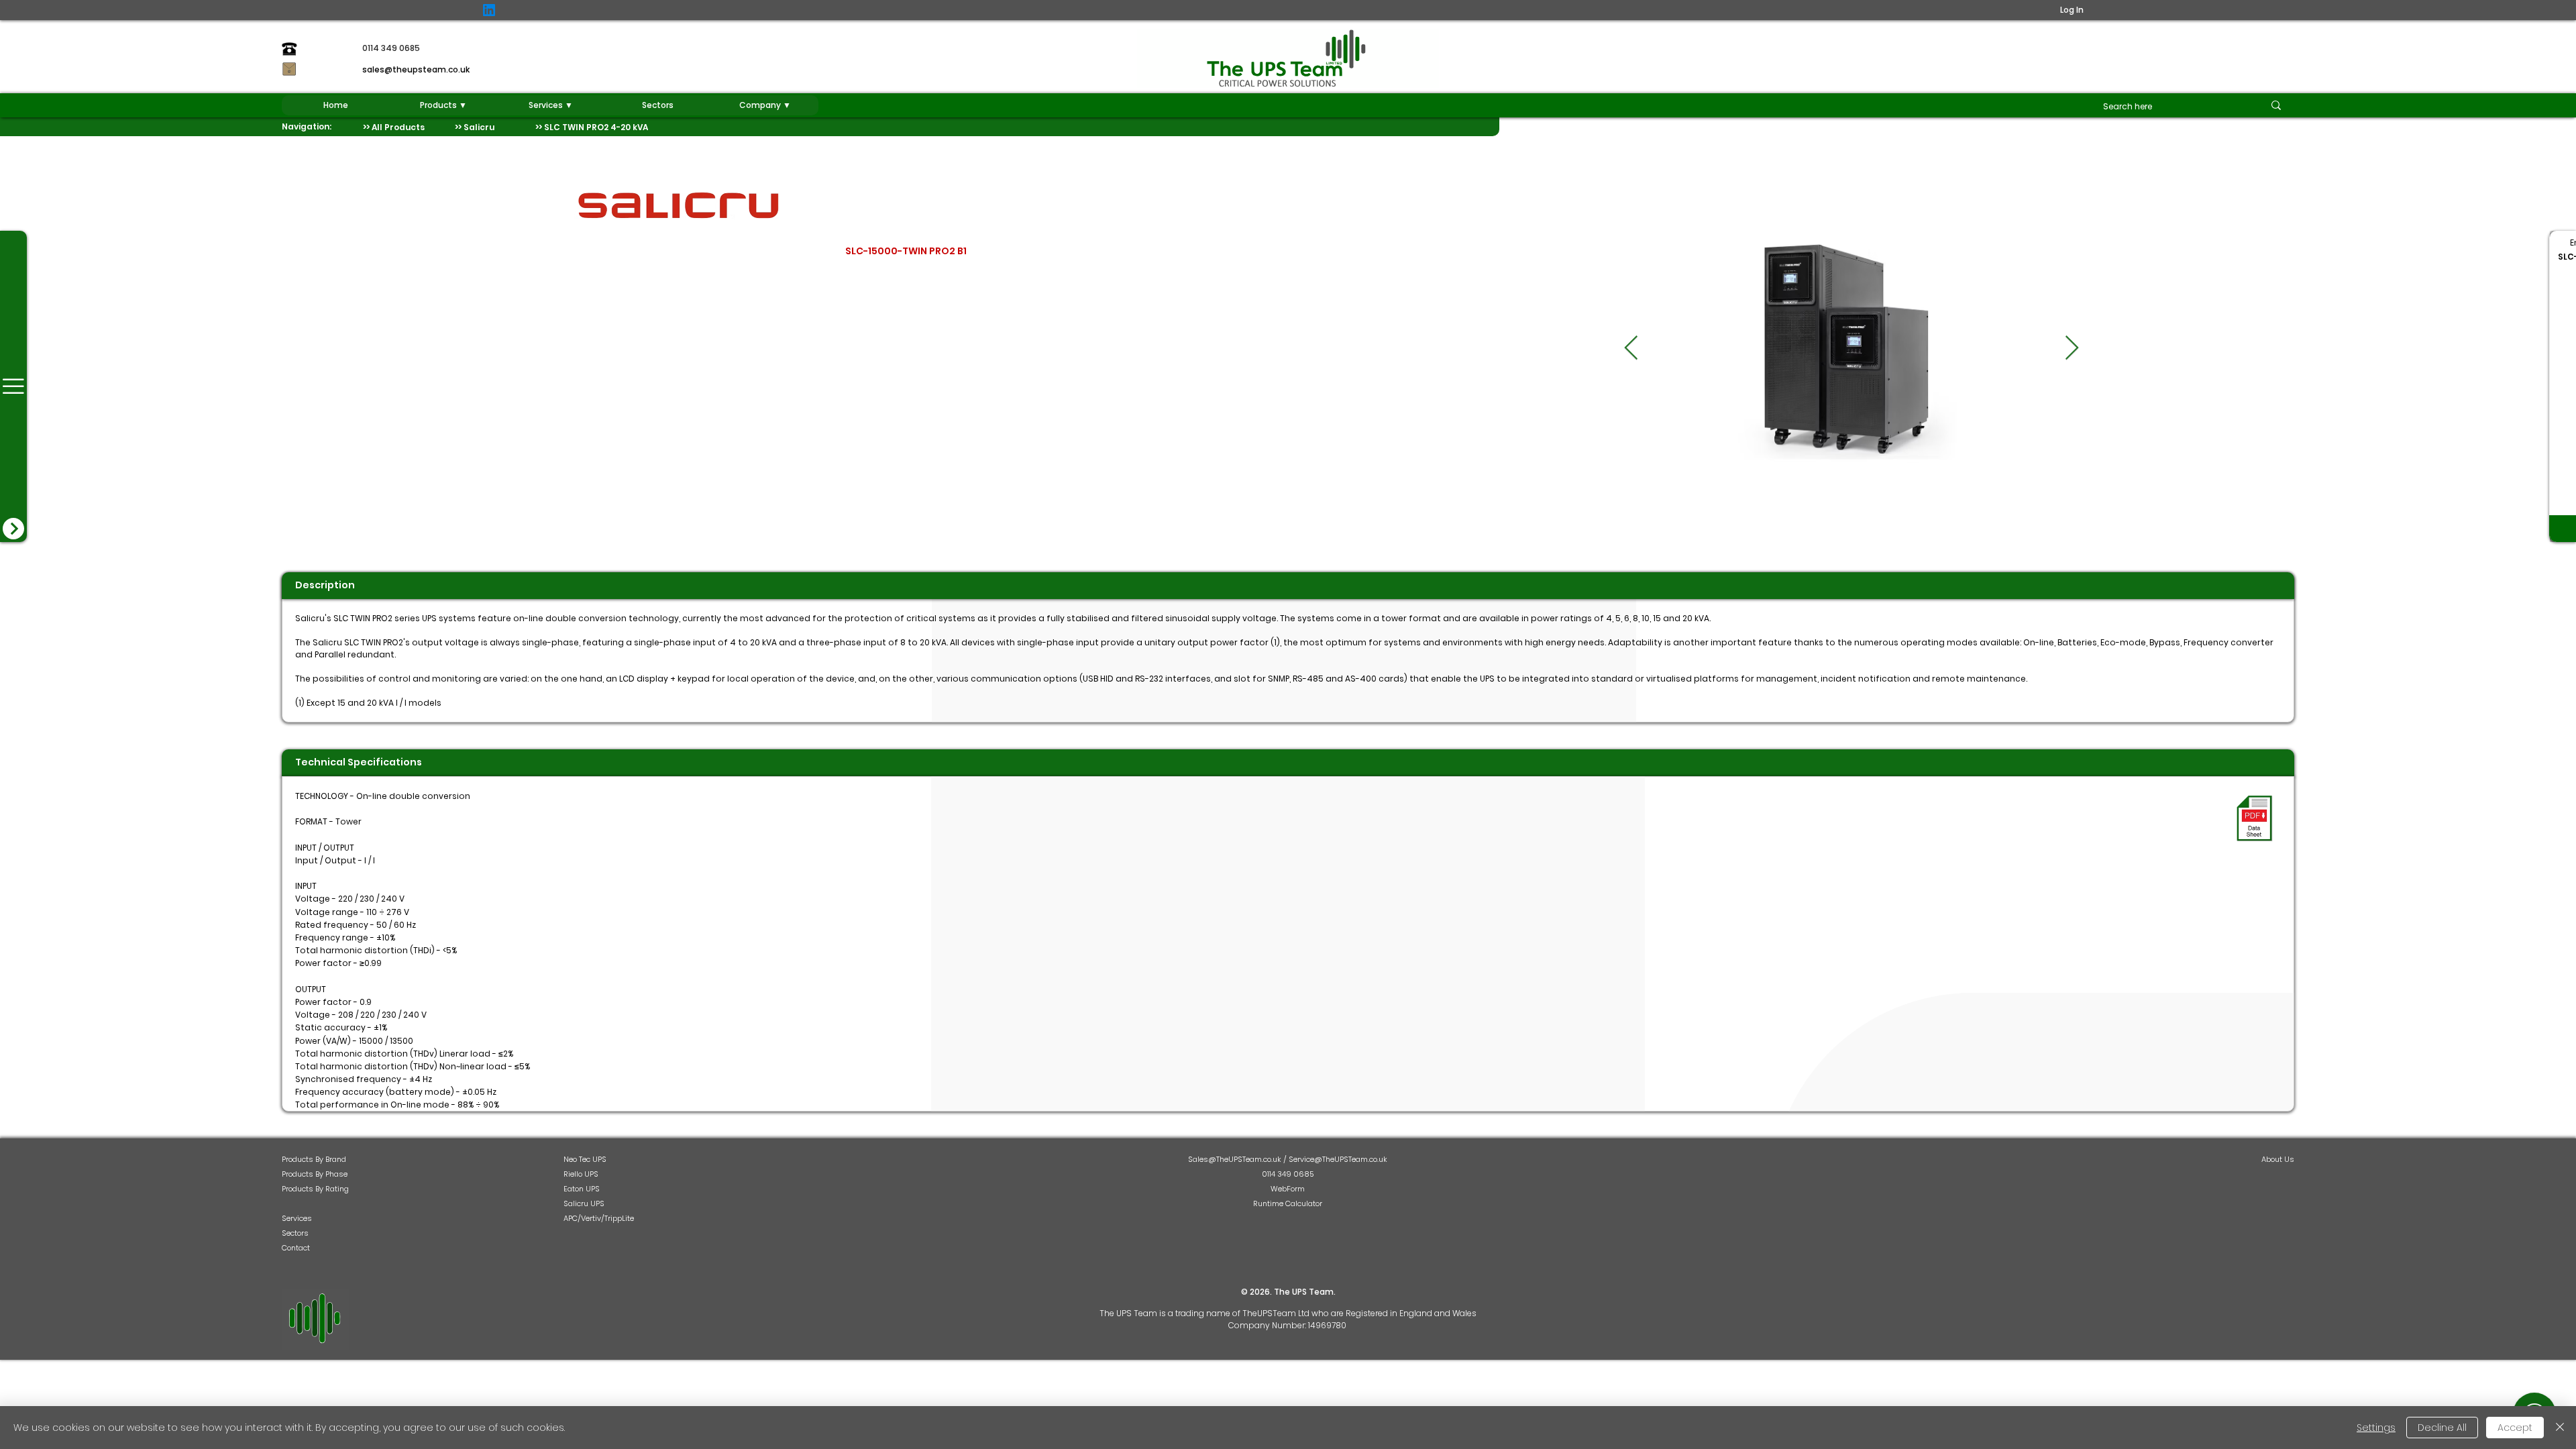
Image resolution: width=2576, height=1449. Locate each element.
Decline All (2442, 1428)
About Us (2278, 1159)
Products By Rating (315, 1189)
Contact (296, 1248)
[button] (443, 105)
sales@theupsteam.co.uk (416, 69)
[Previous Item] (1631, 348)
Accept (2515, 1428)
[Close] (2560, 1428)
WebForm (1288, 1189)
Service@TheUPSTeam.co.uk (1338, 1159)
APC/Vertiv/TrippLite (599, 1218)
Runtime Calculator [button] (1288, 1203)
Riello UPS (581, 1174)
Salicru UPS (584, 1203)
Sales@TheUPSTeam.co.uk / (1238, 1159)
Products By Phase (315, 1174)
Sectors (295, 1233)
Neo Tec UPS (585, 1159)
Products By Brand (314, 1159)
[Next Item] (2072, 348)
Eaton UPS (582, 1189)
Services (297, 1218)
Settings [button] (2376, 1428)
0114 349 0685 (1288, 1174)
